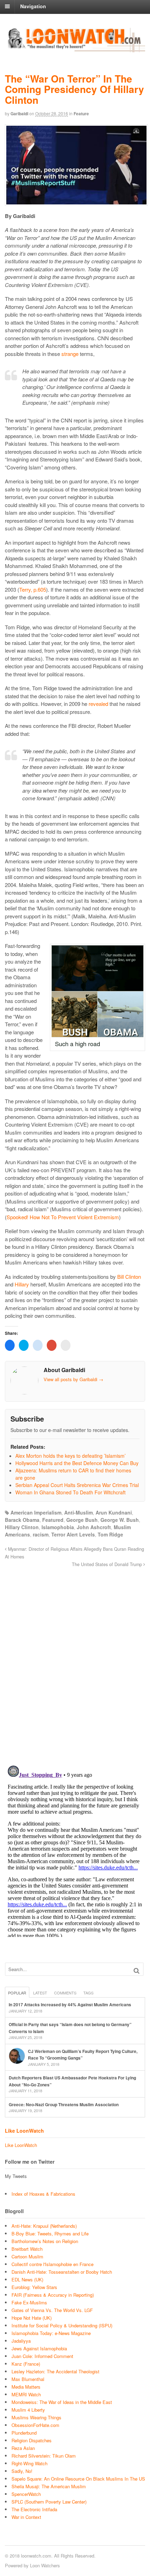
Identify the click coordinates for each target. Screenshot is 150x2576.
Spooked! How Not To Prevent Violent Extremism (63, 1217)
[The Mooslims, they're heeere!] (75, 48)
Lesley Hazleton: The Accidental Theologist (55, 2371)
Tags (88, 1993)
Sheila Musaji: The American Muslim (49, 2486)
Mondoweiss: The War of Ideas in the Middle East (62, 2402)
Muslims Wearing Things (36, 2417)
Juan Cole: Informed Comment (42, 2356)
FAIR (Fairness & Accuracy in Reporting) (53, 2295)
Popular (17, 1993)
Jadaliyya (21, 2341)
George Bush (82, 1520)
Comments (65, 1993)
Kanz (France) (26, 2364)
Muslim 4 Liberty (28, 2410)
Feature (81, 114)
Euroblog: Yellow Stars (34, 2287)
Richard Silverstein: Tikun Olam (44, 2456)
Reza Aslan (23, 2448)
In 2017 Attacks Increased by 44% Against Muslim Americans (70, 2005)
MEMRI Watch (26, 2394)
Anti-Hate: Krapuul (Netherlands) (44, 2226)
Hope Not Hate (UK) (32, 2318)
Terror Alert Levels (73, 1534)
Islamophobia (58, 1527)
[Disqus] (75, 1663)
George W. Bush (120, 1520)
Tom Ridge (110, 1534)
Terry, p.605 (33, 589)
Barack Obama (22, 1520)
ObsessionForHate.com (35, 2425)
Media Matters (26, 2387)
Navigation (33, 6)
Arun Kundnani (114, 1512)
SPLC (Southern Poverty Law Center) (49, 2502)
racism (41, 1534)
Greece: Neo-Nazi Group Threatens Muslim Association (64, 2104)
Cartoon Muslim (27, 2256)
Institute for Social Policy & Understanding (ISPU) (62, 2325)
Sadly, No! (22, 2471)
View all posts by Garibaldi (73, 1379)
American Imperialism (36, 1512)
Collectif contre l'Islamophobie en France (52, 2264)
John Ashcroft (94, 1527)
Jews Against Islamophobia (39, 2348)
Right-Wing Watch (29, 2463)
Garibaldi (19, 114)
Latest (40, 1993)
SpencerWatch (26, 2494)
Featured (53, 1520)
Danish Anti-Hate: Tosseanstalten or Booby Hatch (62, 2272)
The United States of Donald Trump (108, 1564)
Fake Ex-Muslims (29, 2302)
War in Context (26, 2517)
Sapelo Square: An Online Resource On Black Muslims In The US (78, 2479)
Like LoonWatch (24, 2131)
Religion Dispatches (32, 2440)
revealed (98, 704)
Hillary (22, 1284)
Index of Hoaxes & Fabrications (43, 2194)
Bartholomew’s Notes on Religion (45, 2241)
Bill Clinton (129, 1277)
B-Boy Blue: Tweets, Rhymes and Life (50, 2233)
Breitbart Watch (27, 2249)
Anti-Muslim (78, 1512)
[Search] (137, 1971)
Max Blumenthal (28, 2379)
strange (70, 354)
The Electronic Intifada (34, 2509)
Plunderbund (24, 2433)
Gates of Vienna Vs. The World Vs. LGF (52, 2310)
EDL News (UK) (27, 2279)
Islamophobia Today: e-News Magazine (51, 2333)
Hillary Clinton (22, 1527)
